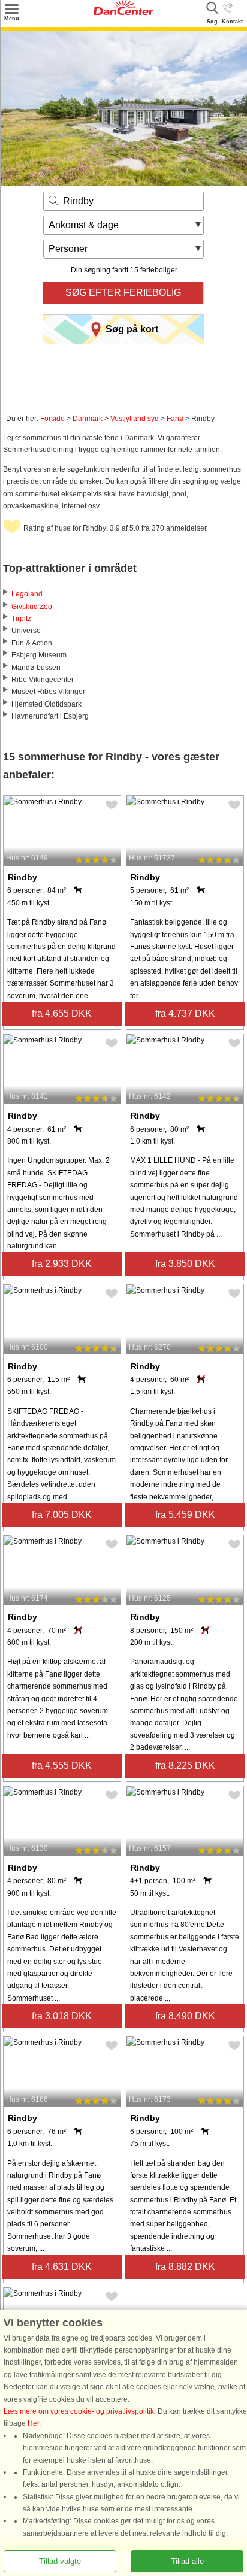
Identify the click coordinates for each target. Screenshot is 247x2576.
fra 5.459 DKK (185, 1515)
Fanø (175, 419)
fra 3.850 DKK (185, 1264)
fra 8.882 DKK (185, 2267)
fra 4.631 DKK (62, 2267)
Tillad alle (187, 2561)
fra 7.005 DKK (62, 1515)
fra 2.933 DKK (62, 1264)
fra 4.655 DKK (62, 1013)
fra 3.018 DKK (62, 2016)
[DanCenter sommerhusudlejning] (123, 13)
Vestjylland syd (135, 419)
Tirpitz (21, 619)
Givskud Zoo (32, 607)
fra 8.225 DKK (185, 1766)
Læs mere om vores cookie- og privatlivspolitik (79, 2411)
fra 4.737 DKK (185, 1013)
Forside (52, 419)
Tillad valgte (60, 2561)
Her (33, 2423)
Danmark (88, 419)
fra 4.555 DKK (62, 1766)
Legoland (27, 594)
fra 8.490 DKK (185, 2016)
